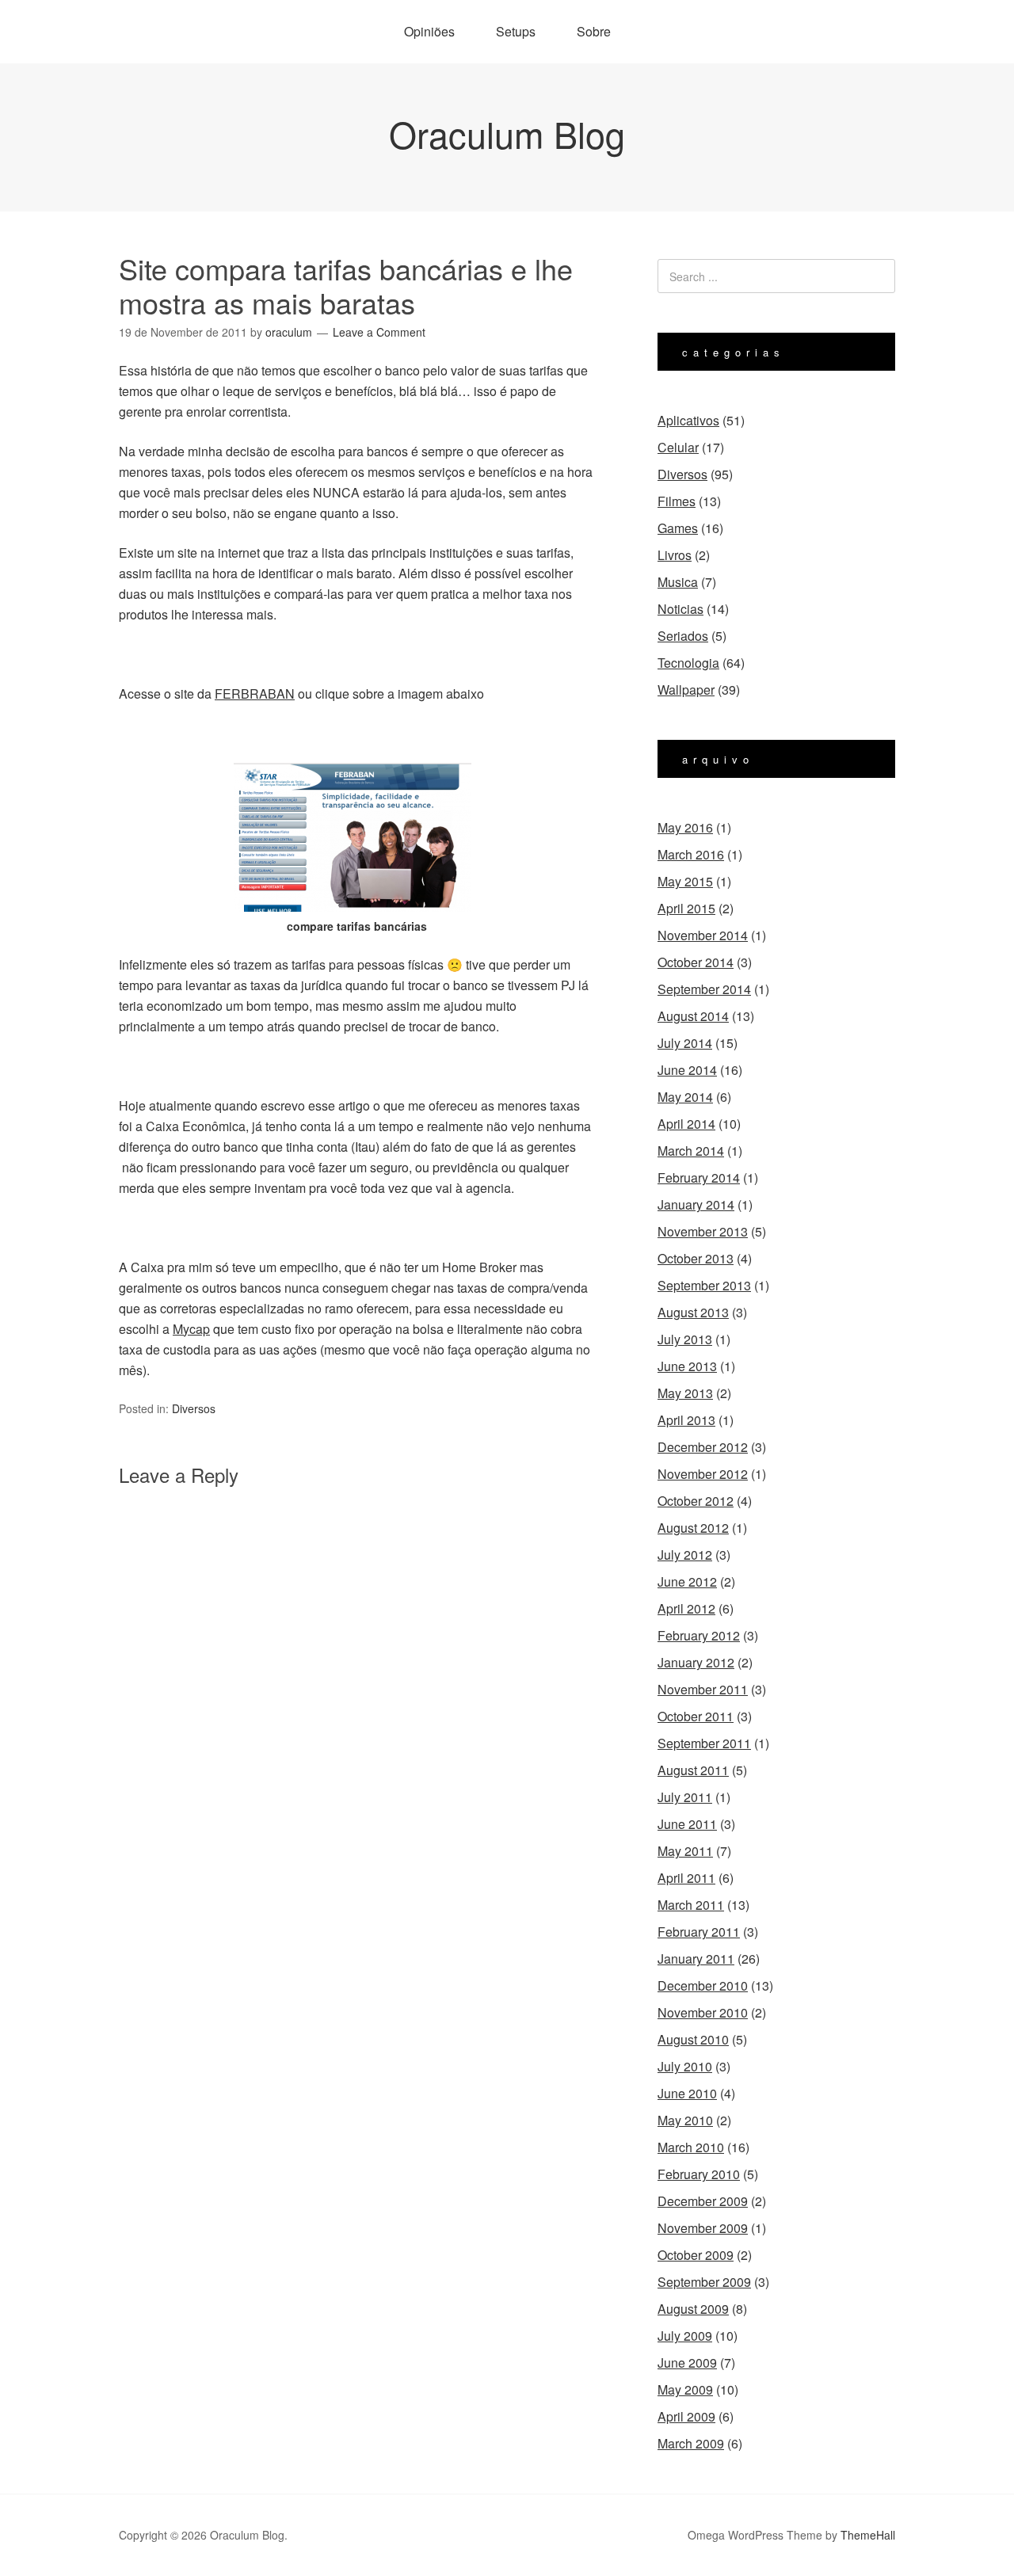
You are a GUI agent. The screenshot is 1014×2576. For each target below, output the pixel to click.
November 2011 (703, 1689)
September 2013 (704, 1285)
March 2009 (691, 2443)
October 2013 (696, 1258)
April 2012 (686, 1608)
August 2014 (693, 1016)
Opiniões (429, 31)
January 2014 (696, 1204)
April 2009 (686, 2416)
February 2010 (699, 2174)
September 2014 (704, 989)
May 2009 (685, 2389)
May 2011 (685, 1851)
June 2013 (687, 1366)
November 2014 (703, 935)
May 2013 (685, 1393)
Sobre (594, 31)
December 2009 (703, 2201)
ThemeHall (868, 2535)
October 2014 (696, 962)
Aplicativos (688, 420)
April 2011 (686, 1878)
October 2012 (696, 1501)
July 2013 (685, 1339)
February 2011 (699, 1932)
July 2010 (685, 2066)
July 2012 (685, 1555)
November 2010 (703, 2012)
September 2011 (704, 1743)
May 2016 (685, 827)
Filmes (677, 501)
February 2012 (699, 1635)
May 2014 (685, 1097)
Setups (516, 31)
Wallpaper (686, 690)
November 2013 (703, 1231)
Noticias (680, 609)
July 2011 (685, 1797)
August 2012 (693, 1528)
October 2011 (696, 1716)
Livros (675, 555)
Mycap (191, 1329)
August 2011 (693, 1770)
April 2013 (686, 1420)
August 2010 (693, 2039)
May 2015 (685, 881)
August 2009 (693, 2309)
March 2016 (691, 854)
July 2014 (685, 1043)
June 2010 (687, 2093)
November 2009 (703, 2228)
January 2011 (696, 1959)
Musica (678, 582)
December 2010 (703, 1985)
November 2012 (703, 1474)
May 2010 (685, 2120)
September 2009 (704, 2282)
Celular (678, 447)
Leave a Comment (379, 332)
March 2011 (691, 1905)
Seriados (683, 636)
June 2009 (687, 2363)
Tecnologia (688, 663)
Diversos (194, 1408)
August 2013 (693, 1312)
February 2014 (699, 1177)
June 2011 (687, 1824)
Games (678, 528)
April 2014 (686, 1124)
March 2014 (691, 1151)
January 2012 (696, 1662)
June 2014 (687, 1070)
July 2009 (685, 2336)
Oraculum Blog (507, 133)
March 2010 (691, 2147)
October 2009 (696, 2255)
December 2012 (703, 1447)
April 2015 (686, 908)
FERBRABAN (255, 694)
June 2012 (687, 1581)
